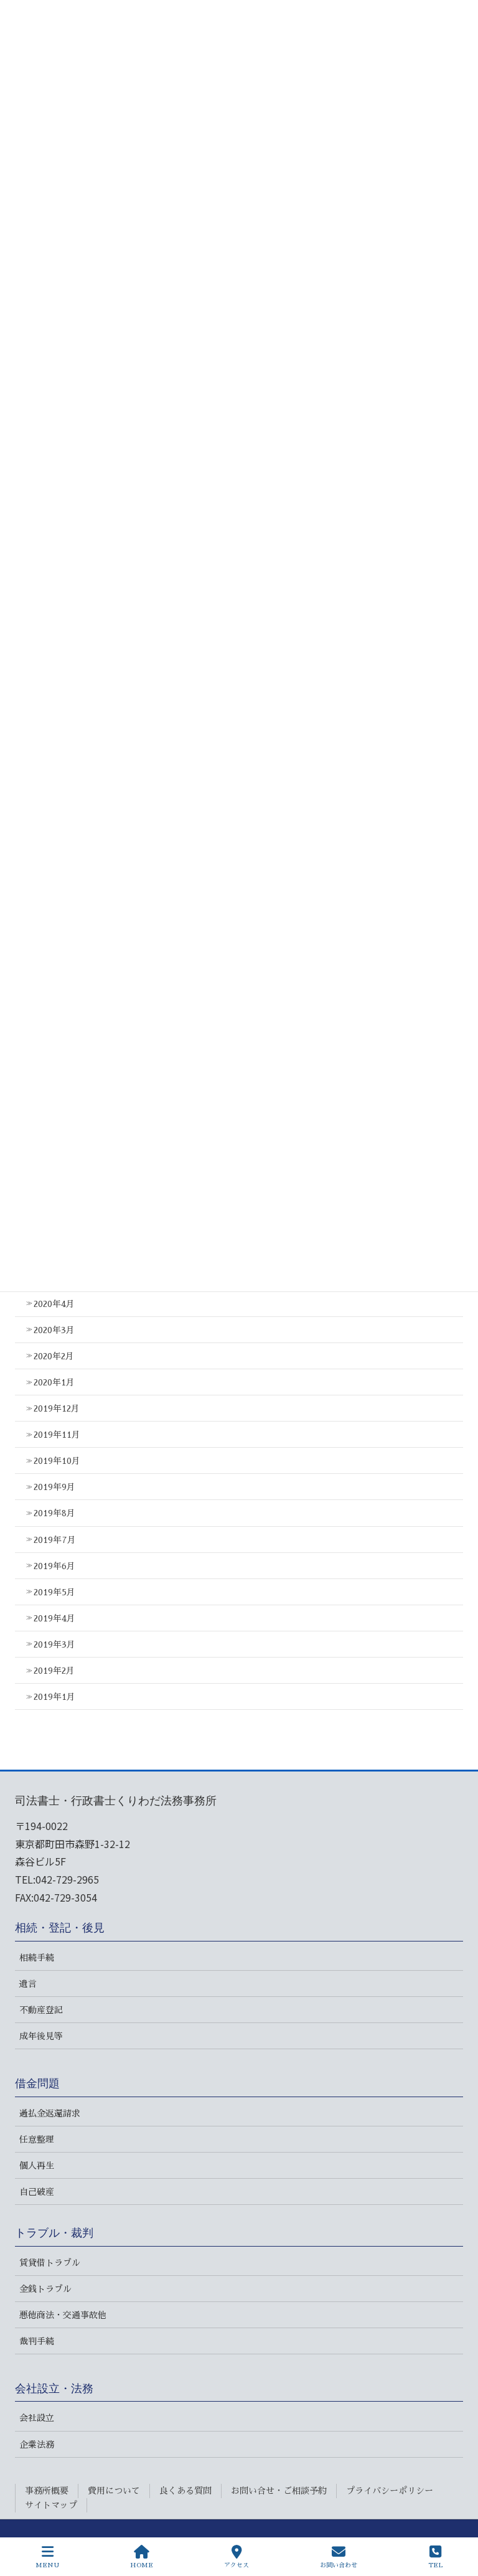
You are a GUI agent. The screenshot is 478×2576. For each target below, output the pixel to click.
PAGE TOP (455, 2519)
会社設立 (37, 2418)
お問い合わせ (339, 2565)
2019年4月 (54, 1618)
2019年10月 (57, 1461)
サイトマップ (51, 2505)
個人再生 (37, 2166)
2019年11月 (57, 1435)
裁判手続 (37, 2341)
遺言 (28, 1984)
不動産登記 (41, 2010)
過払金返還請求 (50, 2113)
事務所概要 (47, 2491)
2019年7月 (55, 1540)
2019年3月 (54, 1644)
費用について (114, 2491)
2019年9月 (54, 1487)
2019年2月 (54, 1671)
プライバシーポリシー (390, 2491)
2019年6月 (54, 1566)
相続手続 (37, 1958)
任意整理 (37, 2140)
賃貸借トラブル (50, 2263)
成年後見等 (41, 2036)
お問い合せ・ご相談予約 (279, 2491)
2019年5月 (54, 1592)
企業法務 (37, 2445)
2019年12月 (57, 1408)
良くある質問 (185, 2491)
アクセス (237, 2565)
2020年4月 (54, 1304)
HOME (142, 2565)
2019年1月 (54, 1697)
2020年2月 (54, 1356)
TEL (435, 2565)
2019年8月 (54, 1513)
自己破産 (37, 2192)
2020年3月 (54, 1330)
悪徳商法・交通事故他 (63, 2315)
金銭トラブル (45, 2289)
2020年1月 (54, 1382)
